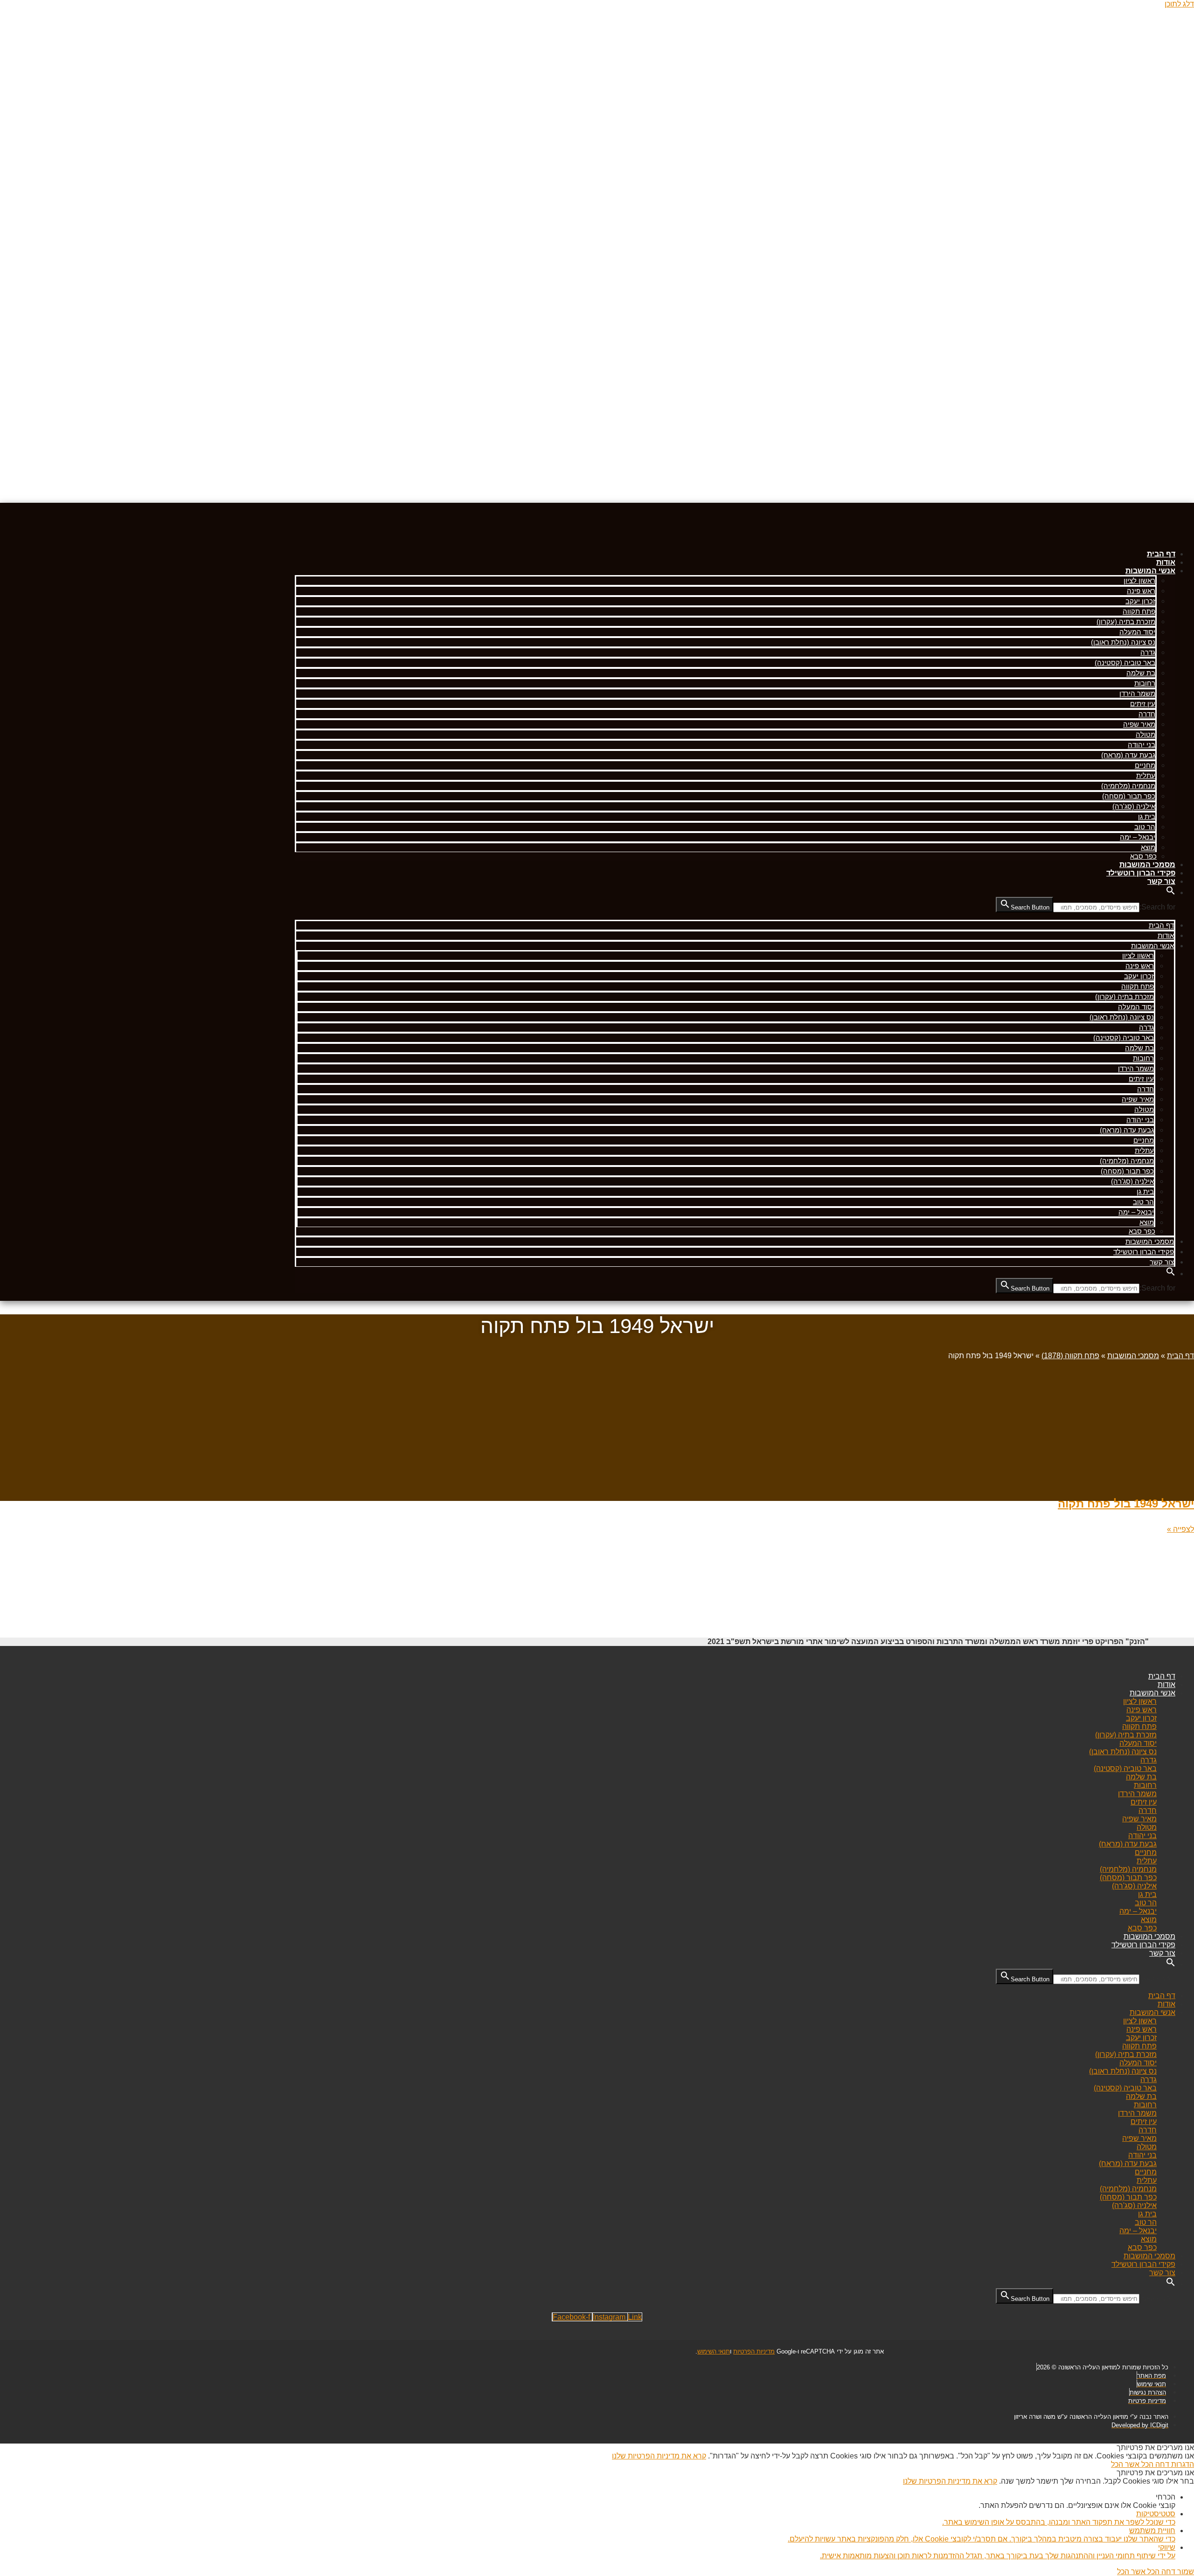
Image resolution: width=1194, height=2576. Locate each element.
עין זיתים (1143, 704)
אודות (1166, 562)
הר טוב (1145, 827)
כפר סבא (1143, 856)
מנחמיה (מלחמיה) (1128, 786)
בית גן (1147, 816)
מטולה (1145, 734)
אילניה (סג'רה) (1134, 806)
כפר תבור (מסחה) (1129, 796)
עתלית (1146, 775)
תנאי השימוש (714, 2351)
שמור (1185, 2572)
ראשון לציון (1139, 580)
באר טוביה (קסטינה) (1125, 663)
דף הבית (1161, 554)
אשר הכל (1125, 2464)
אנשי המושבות (1150, 571)
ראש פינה (1141, 591)
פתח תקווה (1139, 611)
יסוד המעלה (1137, 632)
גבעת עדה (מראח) (1128, 755)
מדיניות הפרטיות (754, 2351)
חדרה (1147, 714)
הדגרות (1182, 2464)
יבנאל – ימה (1138, 837)
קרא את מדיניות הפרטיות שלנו (659, 2456)
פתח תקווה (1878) (1070, 1356)
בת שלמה (1141, 673)
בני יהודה (1142, 745)
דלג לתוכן (1179, 4)
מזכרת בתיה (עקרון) (1126, 621)
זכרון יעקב (1140, 601)
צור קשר (1161, 881)
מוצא (1148, 847)
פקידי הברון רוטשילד (1141, 873)
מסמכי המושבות (1147, 864)
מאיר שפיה (1139, 724)
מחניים (1145, 765)
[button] (1171, 892)
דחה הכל (1154, 2464)
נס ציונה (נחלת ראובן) (1123, 642)
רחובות (1145, 683)
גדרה (1148, 652)
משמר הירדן (1137, 693)
